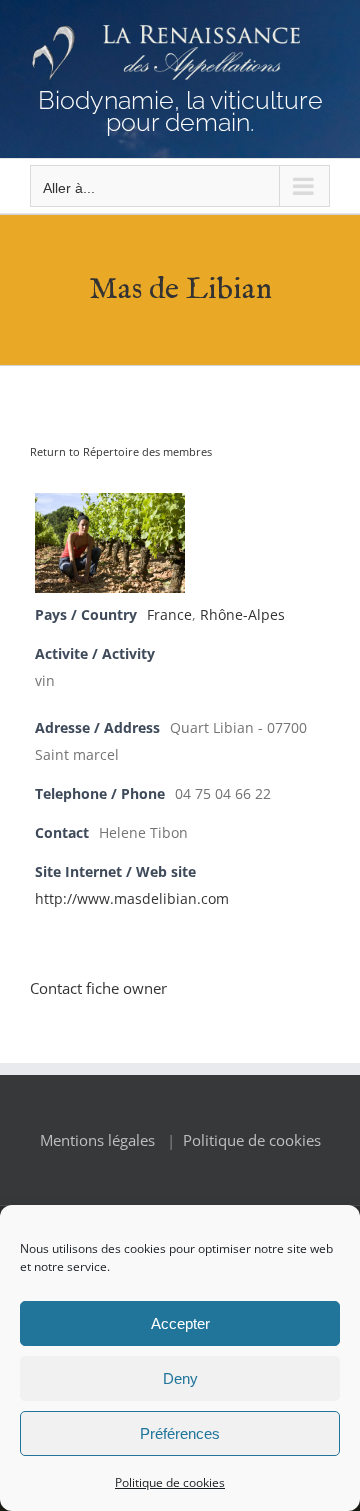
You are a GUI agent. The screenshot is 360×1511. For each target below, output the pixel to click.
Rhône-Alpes (242, 615)
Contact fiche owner (98, 988)
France (169, 615)
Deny (180, 1378)
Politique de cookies (170, 1482)
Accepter (180, 1323)
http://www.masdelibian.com (132, 899)
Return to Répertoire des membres (121, 451)
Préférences (180, 1433)
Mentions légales (97, 1140)
